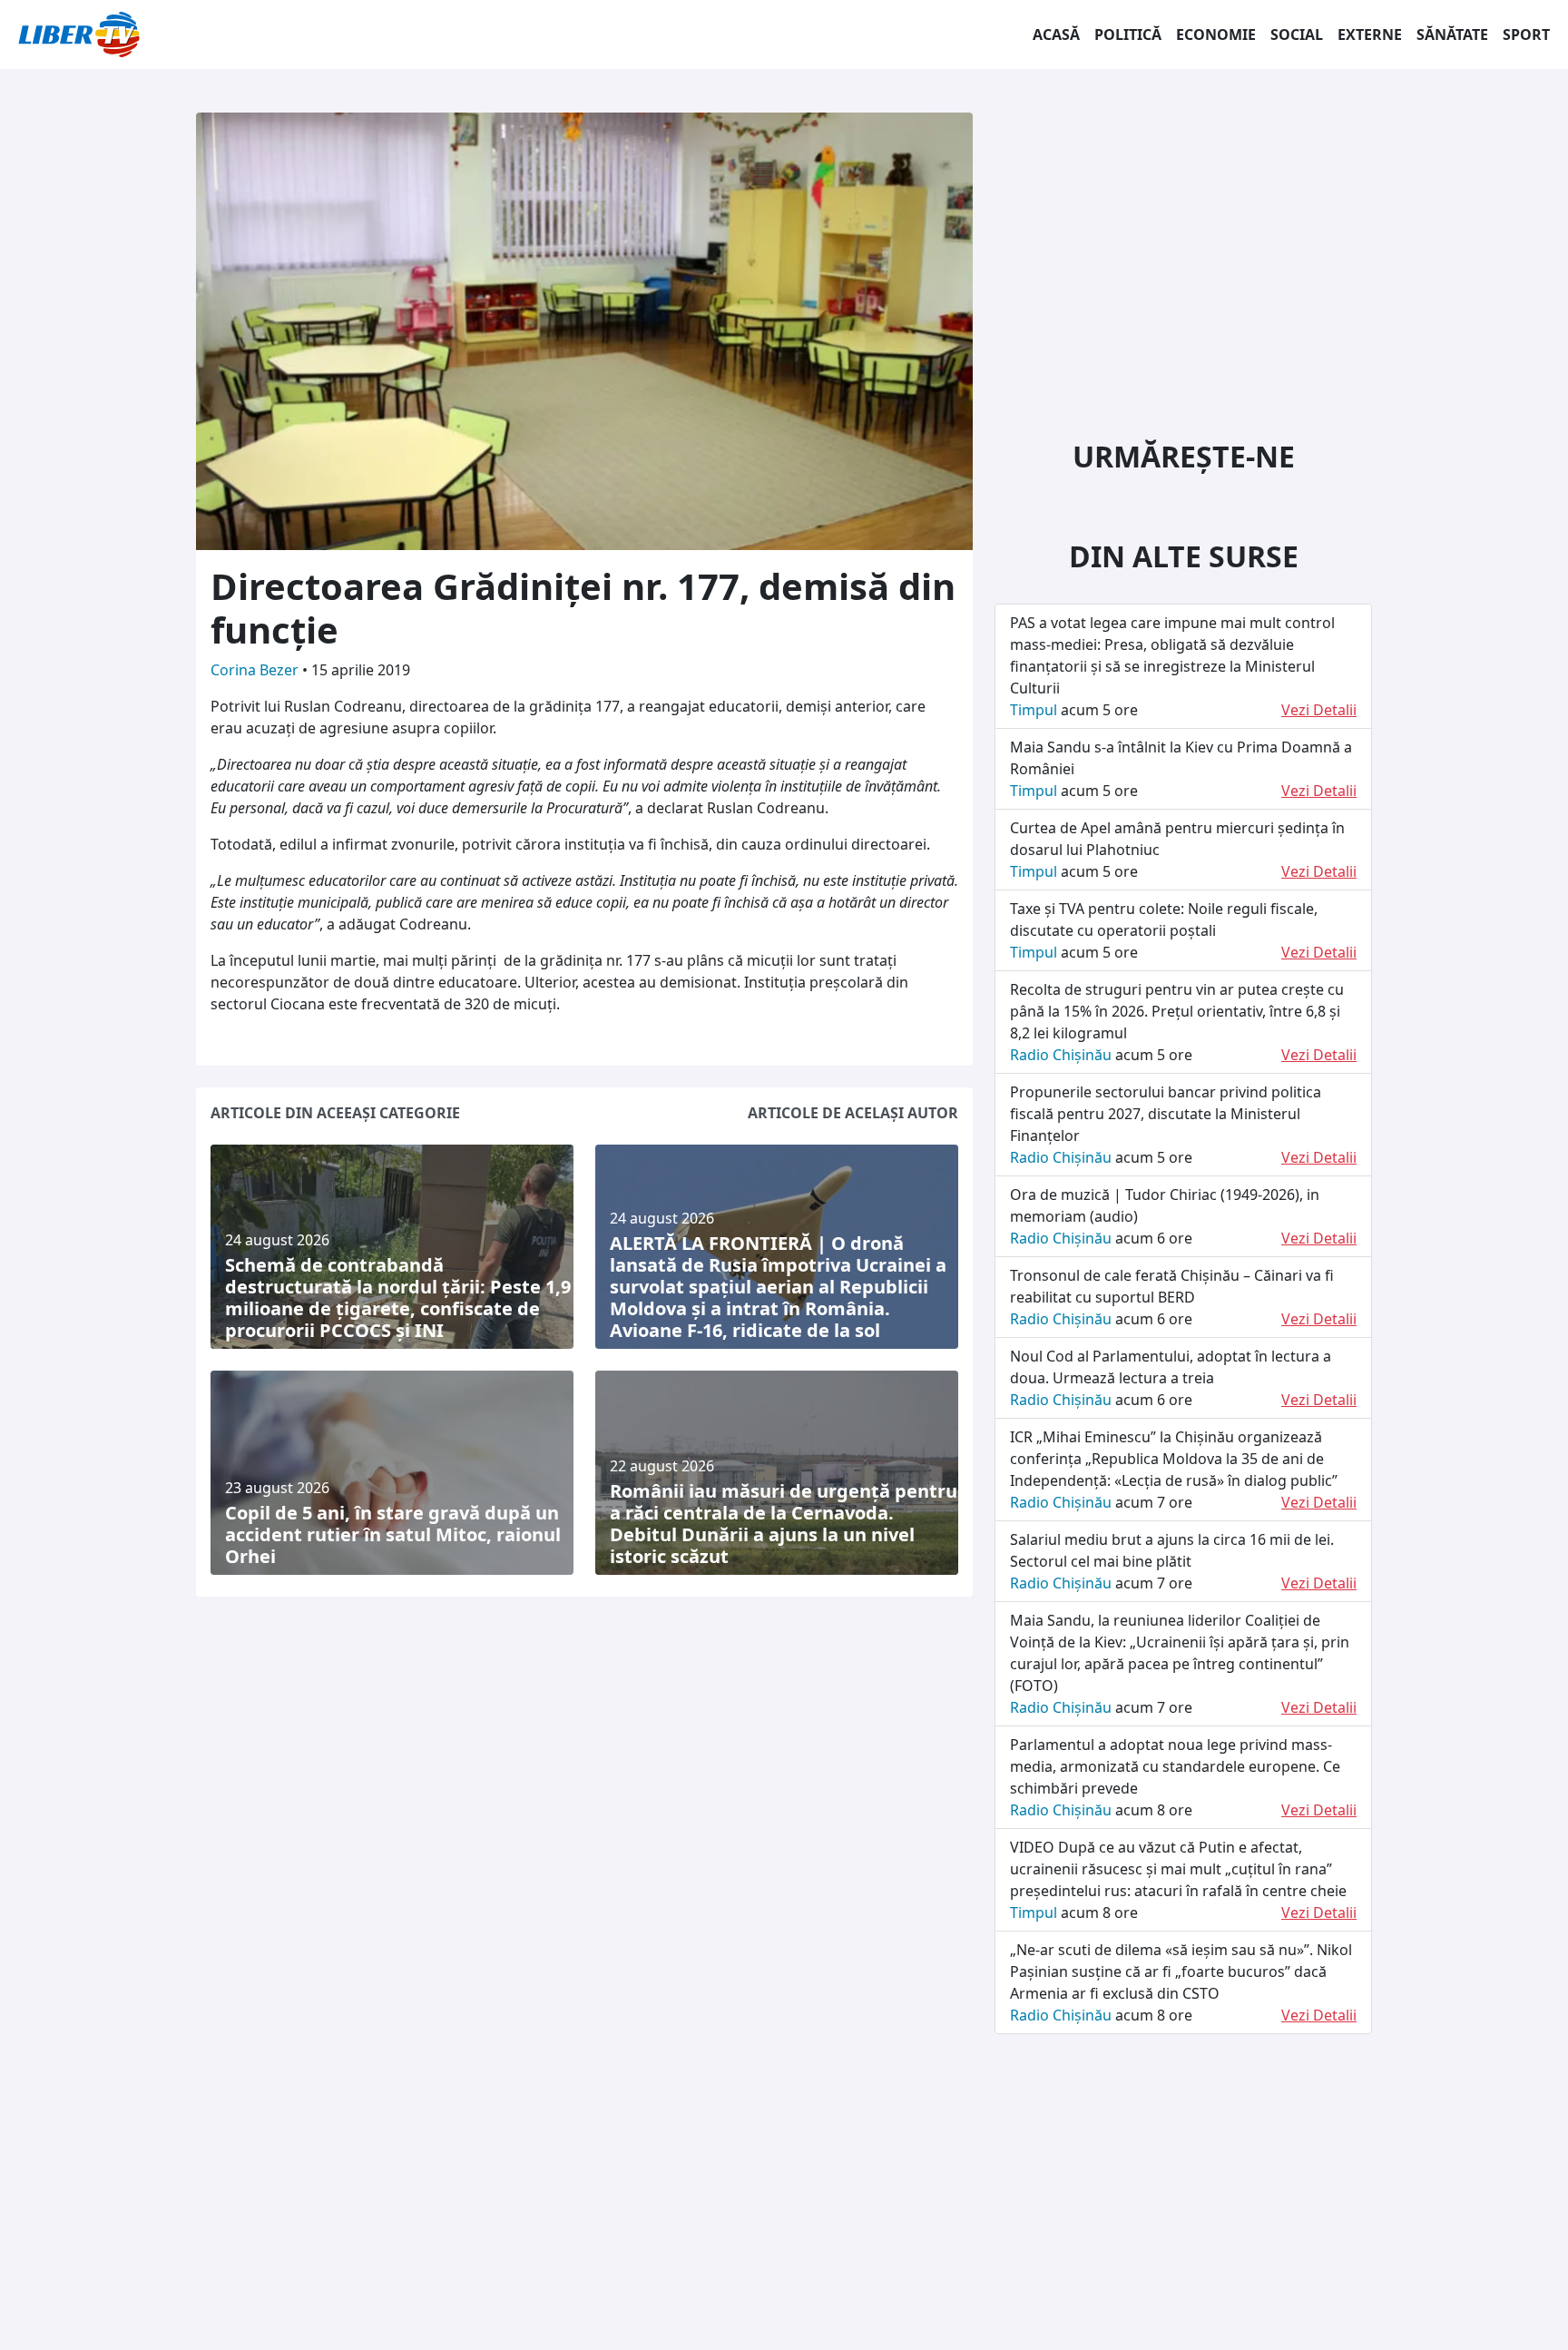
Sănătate (1452, 34)
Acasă (1056, 34)
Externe (1370, 34)
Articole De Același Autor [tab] (853, 1113)
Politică (1128, 34)
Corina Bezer (256, 670)
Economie (1216, 34)
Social (1297, 34)
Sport (1526, 34)
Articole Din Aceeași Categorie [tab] (335, 1113)
